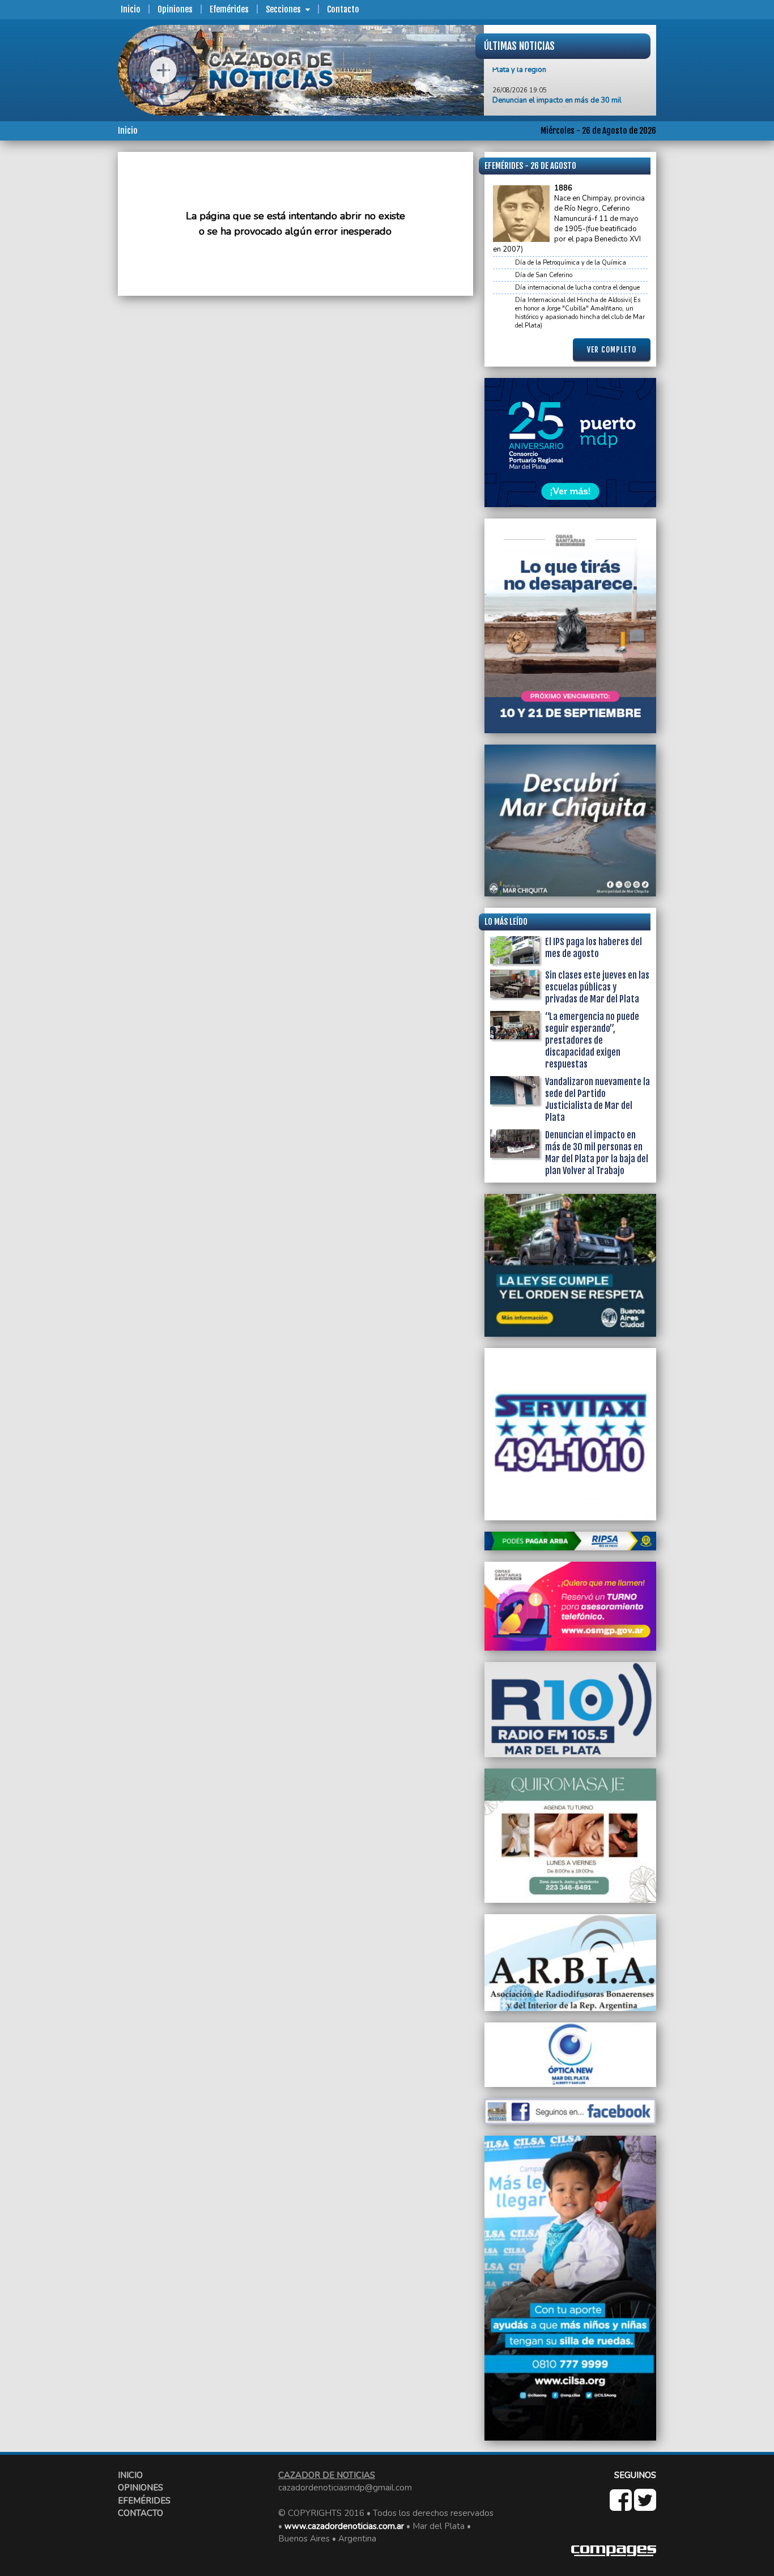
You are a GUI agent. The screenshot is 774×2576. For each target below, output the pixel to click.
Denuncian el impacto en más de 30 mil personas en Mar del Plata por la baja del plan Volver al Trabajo (569, 91)
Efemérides (229, 9)
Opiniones (175, 9)
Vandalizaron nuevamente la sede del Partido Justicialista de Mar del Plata (597, 1100)
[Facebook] (622, 2506)
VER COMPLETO (612, 350)
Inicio (131, 9)
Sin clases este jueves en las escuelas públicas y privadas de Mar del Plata (597, 987)
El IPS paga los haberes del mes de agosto (594, 948)
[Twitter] (645, 2506)
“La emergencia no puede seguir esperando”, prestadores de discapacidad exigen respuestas (592, 1040)
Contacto (343, 9)
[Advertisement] (73, 322)
